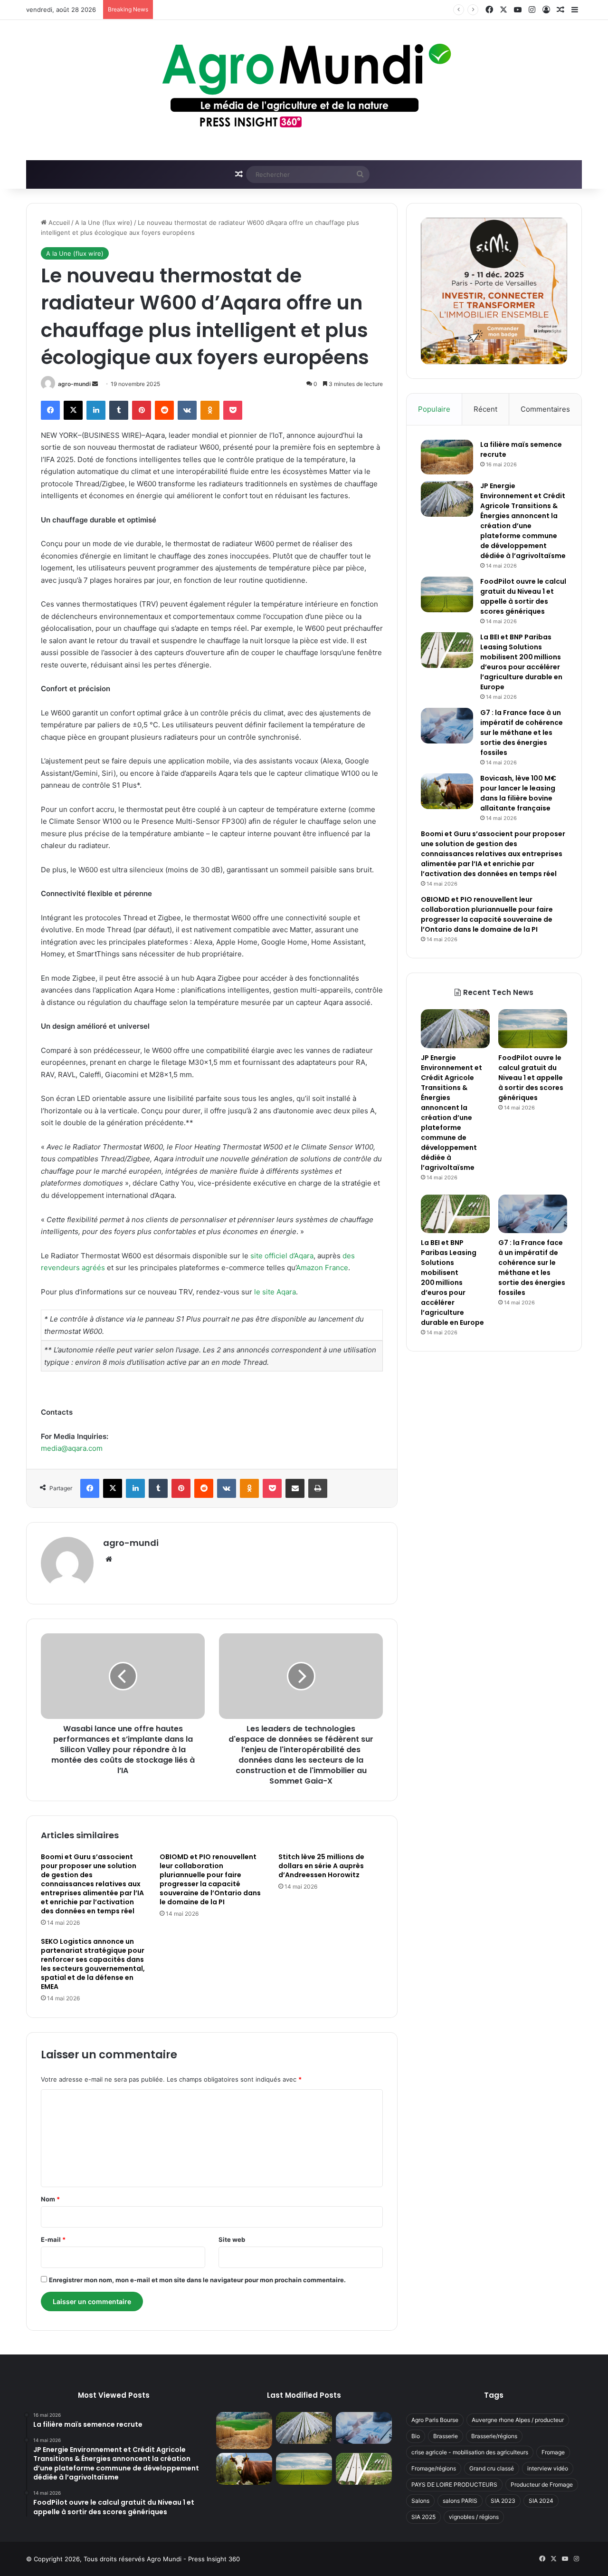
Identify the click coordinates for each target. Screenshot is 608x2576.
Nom (50, 2199)
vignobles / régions (474, 2517)
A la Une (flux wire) (104, 222)
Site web (232, 2239)
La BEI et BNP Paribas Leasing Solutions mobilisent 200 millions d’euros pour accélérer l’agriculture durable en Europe (521, 662)
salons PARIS (460, 2501)
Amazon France (322, 1268)
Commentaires (545, 409)
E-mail (53, 2239)
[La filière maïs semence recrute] (447, 457)
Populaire (434, 409)
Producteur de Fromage (542, 2484)
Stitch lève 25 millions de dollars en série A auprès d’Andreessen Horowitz (321, 1866)
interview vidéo (548, 2468)
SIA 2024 (541, 2501)
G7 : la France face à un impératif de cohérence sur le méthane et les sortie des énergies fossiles (522, 733)
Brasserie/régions (494, 2436)
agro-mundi (74, 384)
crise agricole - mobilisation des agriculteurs (470, 2452)
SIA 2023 (503, 2501)
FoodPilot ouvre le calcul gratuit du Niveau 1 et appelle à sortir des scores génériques (285, 10)
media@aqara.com (72, 1448)
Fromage (553, 2452)
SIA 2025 (423, 2517)
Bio (416, 2436)
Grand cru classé (492, 2468)
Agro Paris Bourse (435, 2420)
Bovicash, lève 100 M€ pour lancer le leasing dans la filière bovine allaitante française (518, 793)
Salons (420, 2501)
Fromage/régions (434, 2468)
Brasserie (446, 2436)
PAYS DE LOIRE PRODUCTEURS (454, 2484)
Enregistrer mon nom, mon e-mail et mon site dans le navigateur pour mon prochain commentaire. (197, 2280)
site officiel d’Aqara (282, 1256)
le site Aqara (275, 1292)
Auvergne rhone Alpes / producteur (518, 2420)
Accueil (58, 222)
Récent (485, 409)
